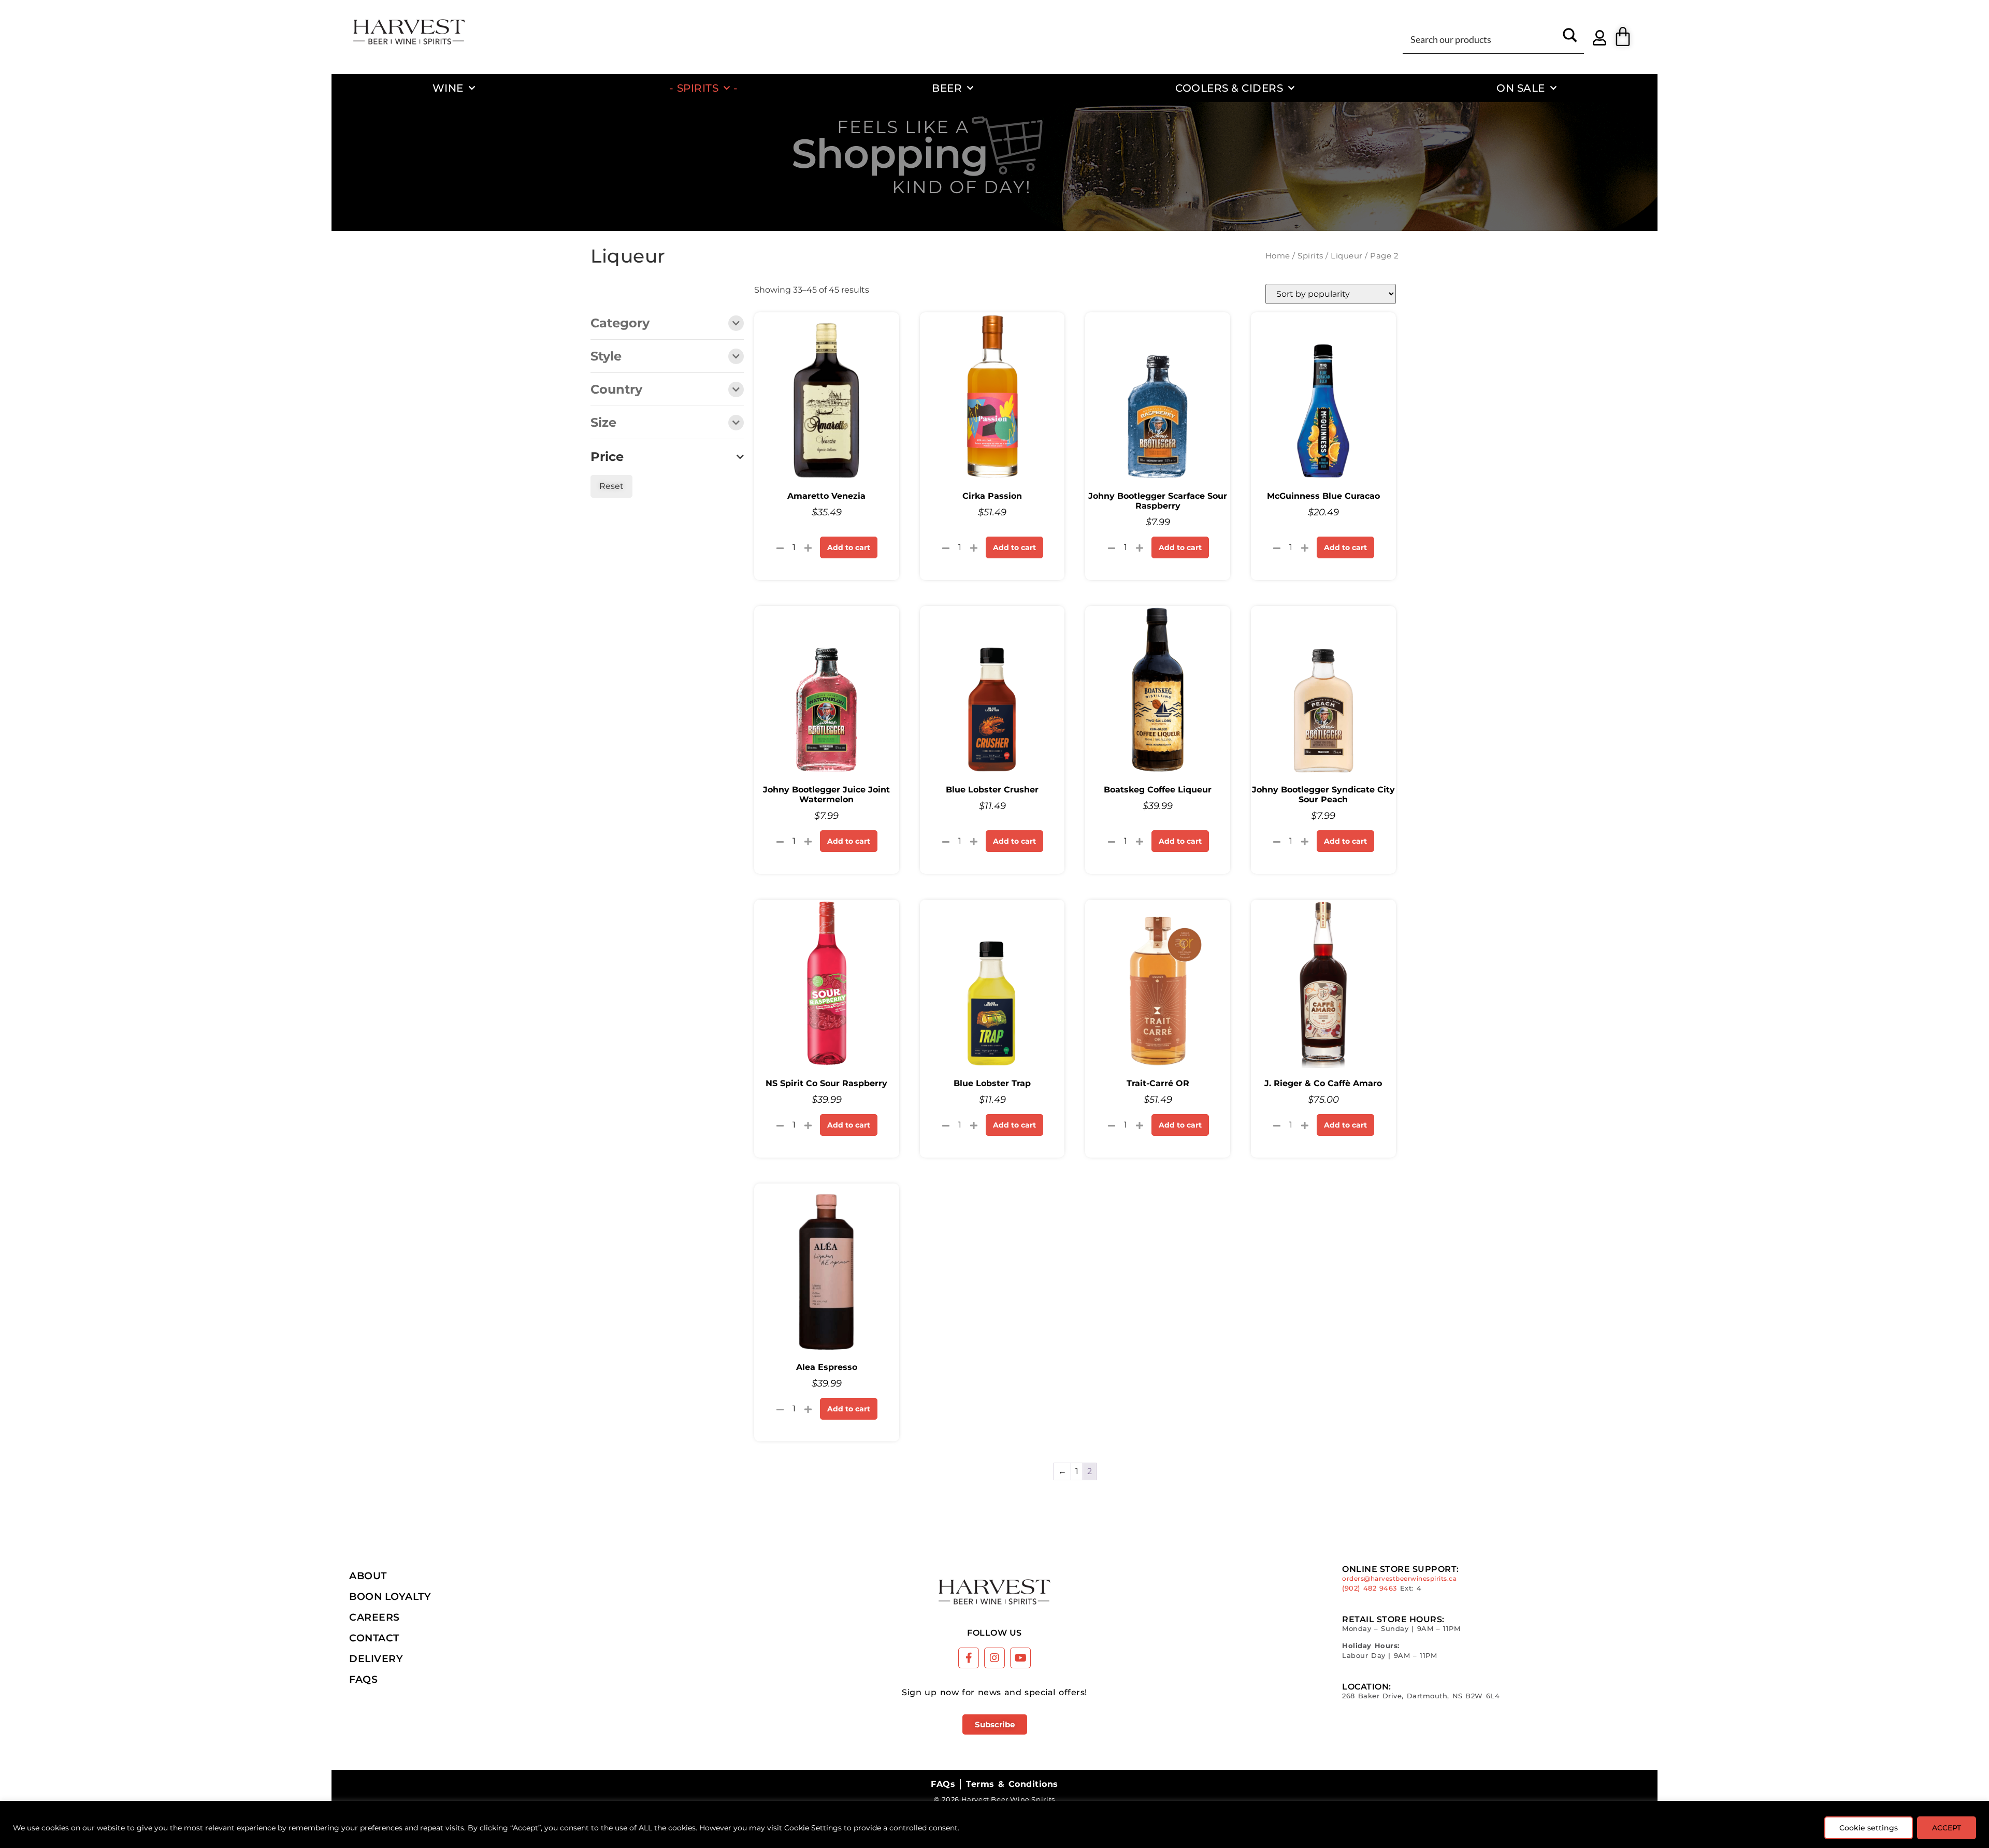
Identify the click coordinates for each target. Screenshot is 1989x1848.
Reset (611, 486)
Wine (448, 88)
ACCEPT (1947, 1828)
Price (607, 457)
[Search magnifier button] (1570, 39)
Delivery (376, 1658)
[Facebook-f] (969, 1658)
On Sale (1521, 88)
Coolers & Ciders (1229, 88)
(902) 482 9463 (1370, 1588)
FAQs (363, 1679)
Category (620, 324)
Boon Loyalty (390, 1596)
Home (1278, 256)
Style (606, 357)
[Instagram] (994, 1658)
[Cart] (1623, 37)
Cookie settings (1869, 1828)
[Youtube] (1020, 1658)
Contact (374, 1638)
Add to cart (849, 547)
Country (616, 390)
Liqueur (1347, 256)
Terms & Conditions (1012, 1784)
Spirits (698, 88)
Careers (374, 1617)
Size (603, 423)
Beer (947, 88)
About (368, 1576)
